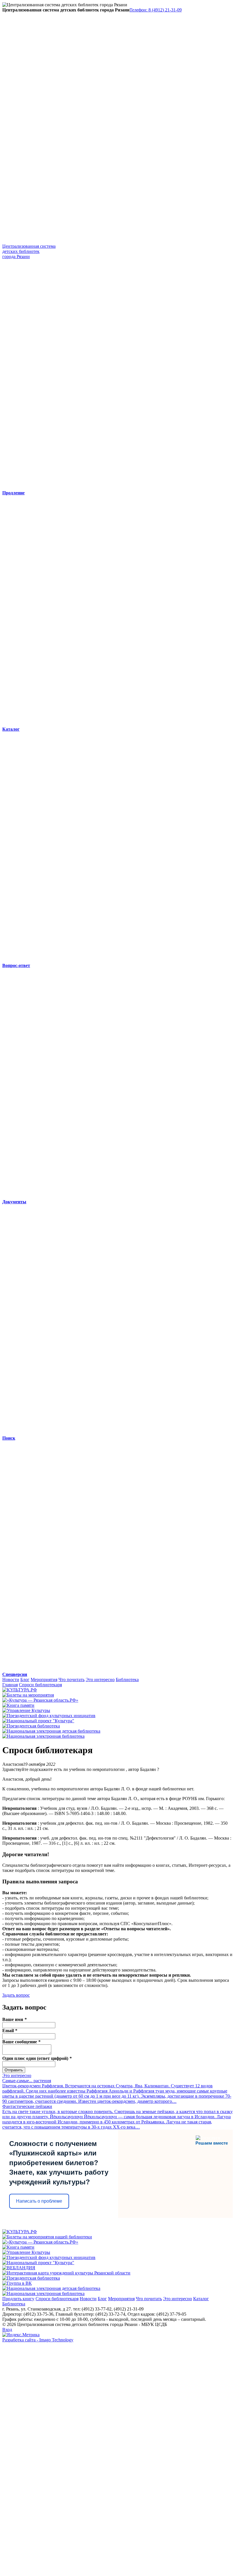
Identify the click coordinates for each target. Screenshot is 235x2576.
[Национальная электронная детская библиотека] (51, 1731)
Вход (7, 2330)
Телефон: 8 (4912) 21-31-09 (156, 10)
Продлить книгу (18, 2299)
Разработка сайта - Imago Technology (38, 2340)
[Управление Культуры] (26, 1710)
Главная (10, 1685)
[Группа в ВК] (17, 2283)
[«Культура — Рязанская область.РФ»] (40, 1700)
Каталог (201, 2299)
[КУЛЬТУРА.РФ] (20, 1690)
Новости (11, 1680)
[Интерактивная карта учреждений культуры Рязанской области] (66, 2273)
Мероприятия (44, 1680)
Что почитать (72, 1680)
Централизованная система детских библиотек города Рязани (29, 251)
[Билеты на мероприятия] (28, 1695)
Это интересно (100, 1680)
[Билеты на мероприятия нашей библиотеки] (47, 2237)
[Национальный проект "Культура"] (38, 1721)
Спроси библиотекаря (40, 1685)
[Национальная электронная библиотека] (43, 1736)
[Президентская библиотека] (31, 1726)
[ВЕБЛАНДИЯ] (19, 2268)
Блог (25, 1680)
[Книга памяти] (18, 1705)
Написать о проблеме (39, 2201)
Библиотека (127, 1680)
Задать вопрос (16, 1995)
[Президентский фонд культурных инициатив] (49, 1716)
